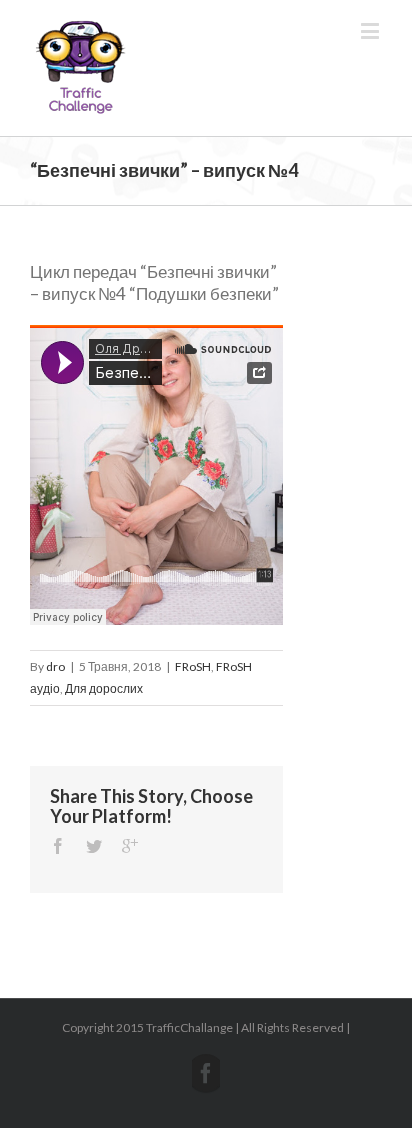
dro (55, 666)
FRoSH (193, 666)
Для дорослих (104, 688)
